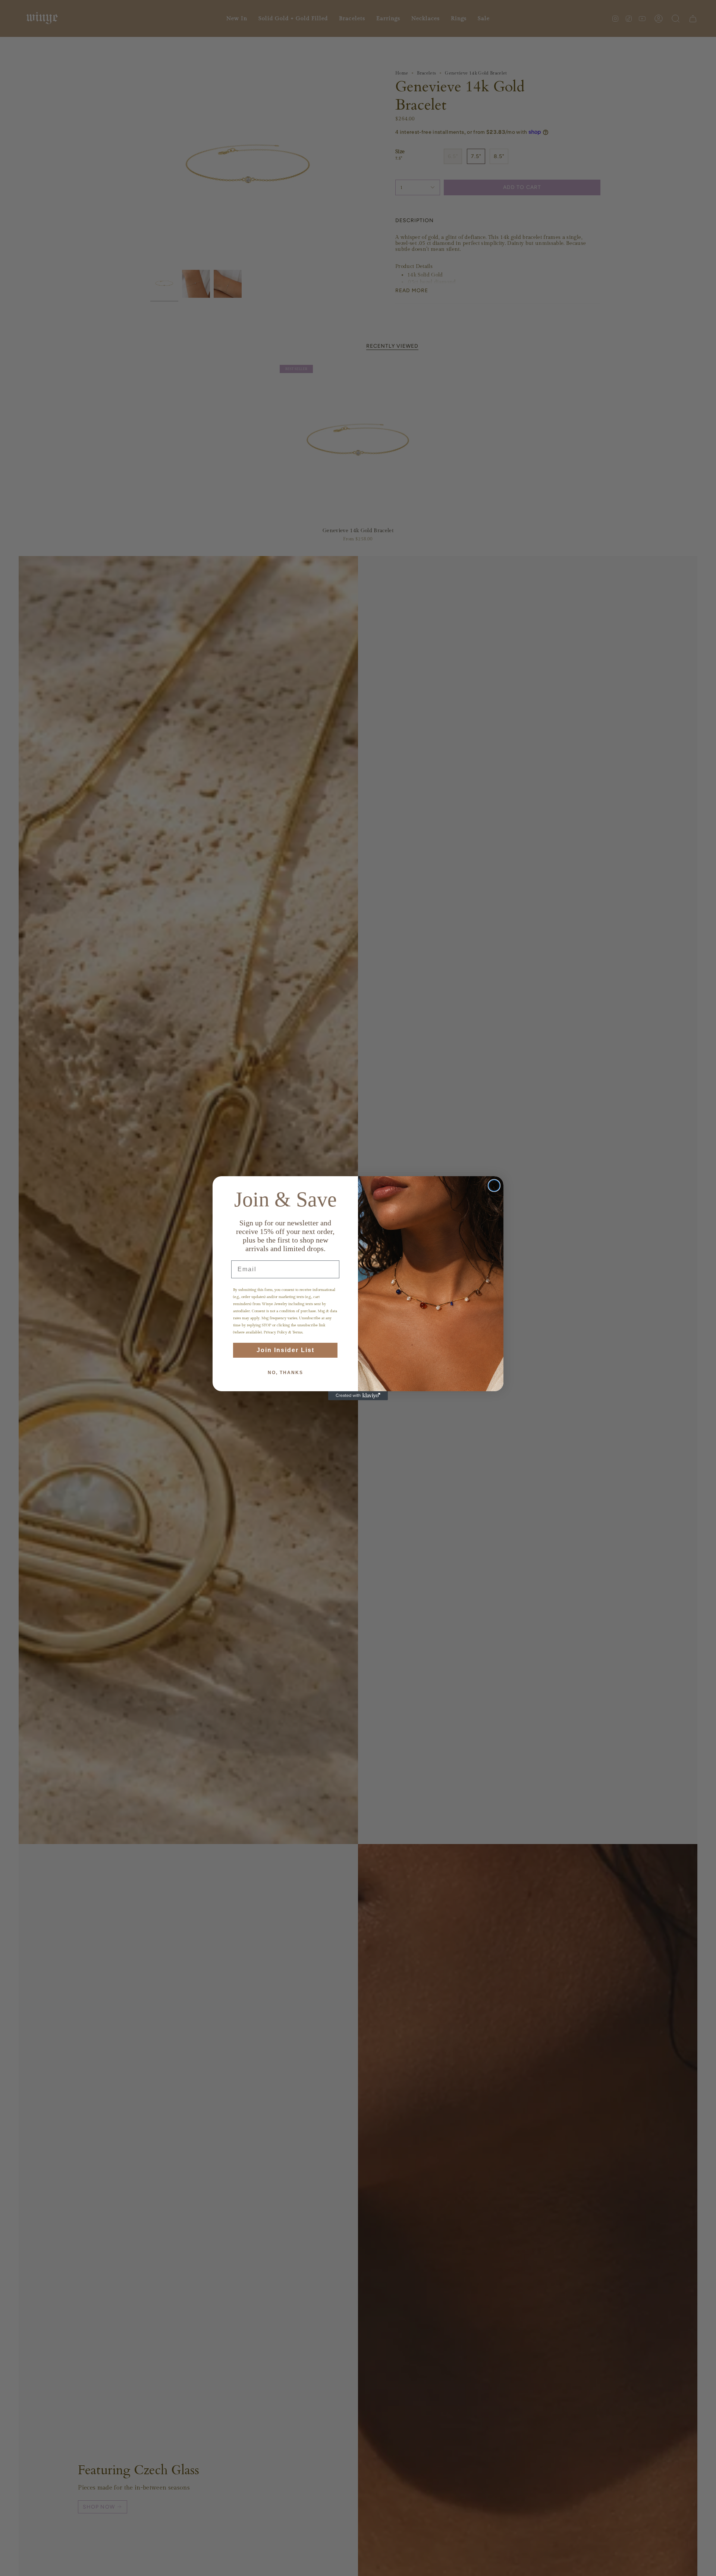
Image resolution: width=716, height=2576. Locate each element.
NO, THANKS (285, 1373)
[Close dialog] (494, 1186)
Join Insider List (285, 1350)
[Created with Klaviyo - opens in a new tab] (358, 1396)
